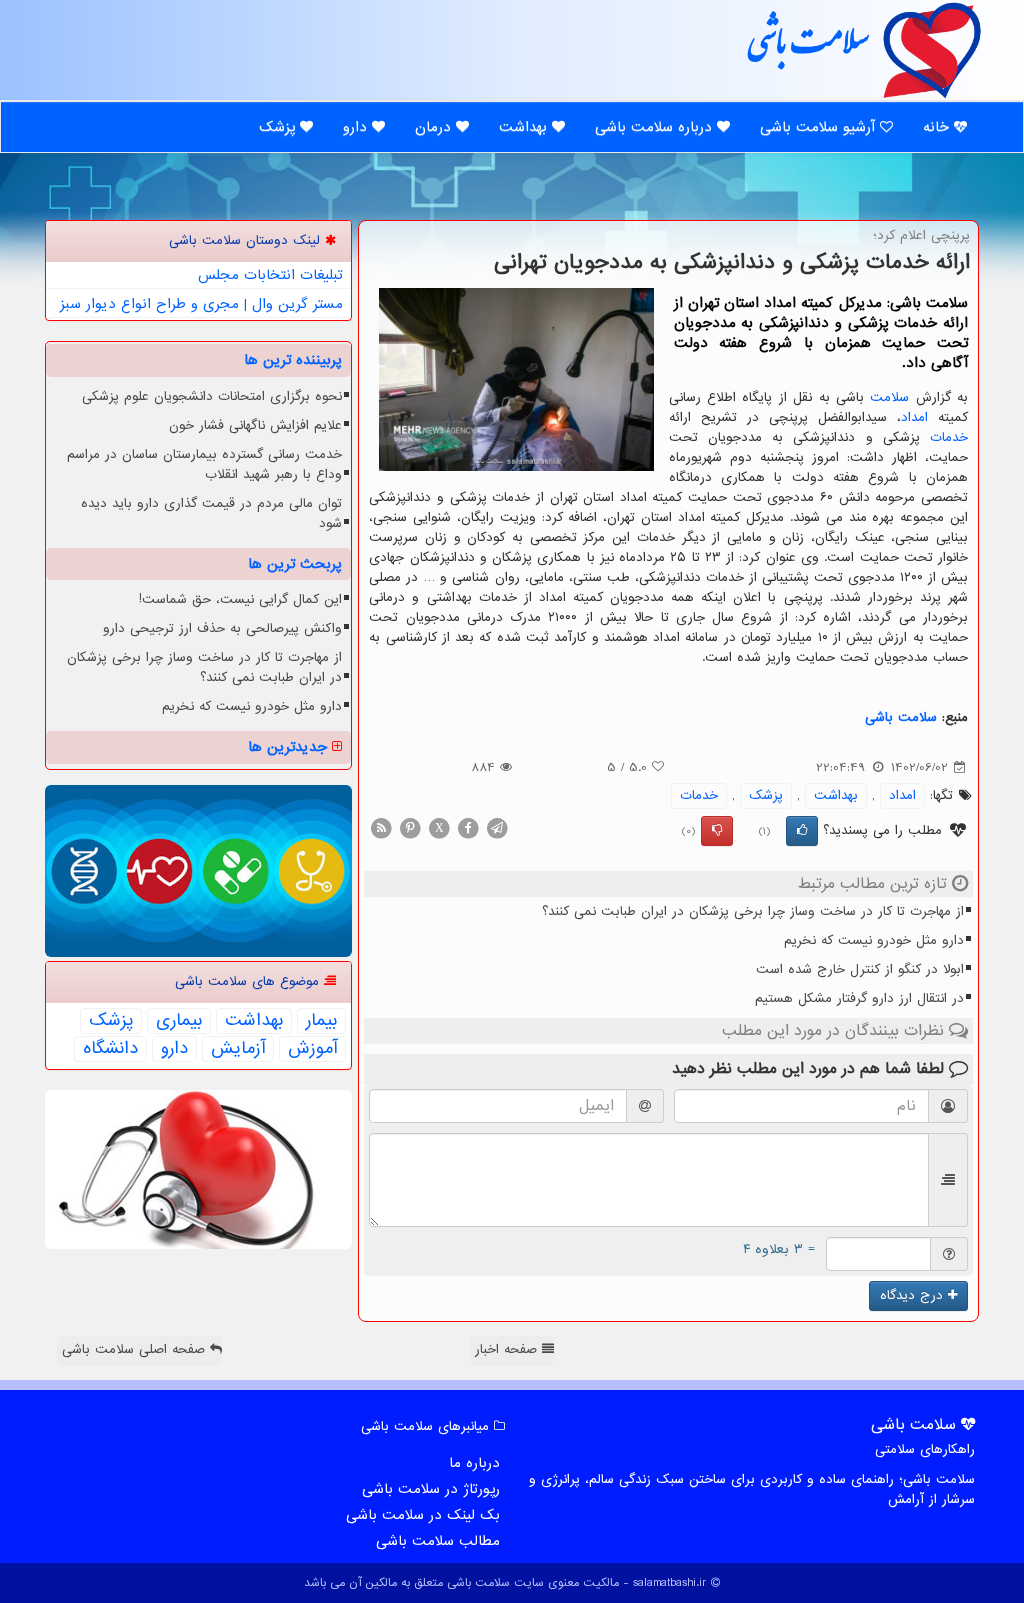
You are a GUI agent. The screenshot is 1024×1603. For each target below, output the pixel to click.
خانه (938, 127)
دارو (357, 127)
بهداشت (525, 127)
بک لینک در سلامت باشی (423, 1515)
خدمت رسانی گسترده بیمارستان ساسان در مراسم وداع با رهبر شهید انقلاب (204, 464)
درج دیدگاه (914, 1295)
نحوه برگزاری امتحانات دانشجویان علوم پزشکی (212, 396)
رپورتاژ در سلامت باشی (431, 1489)
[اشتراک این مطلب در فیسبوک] (468, 827)
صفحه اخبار (508, 1349)
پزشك (766, 795)
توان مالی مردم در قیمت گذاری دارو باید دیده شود (211, 513)
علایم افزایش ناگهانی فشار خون (255, 425)
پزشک (279, 127)
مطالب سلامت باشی (438, 1541)
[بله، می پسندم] (802, 831)
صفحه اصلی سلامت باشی (136, 1349)
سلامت (889, 397)
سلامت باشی (807, 49)
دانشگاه (110, 1049)
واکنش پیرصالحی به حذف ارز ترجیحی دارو (222, 628)
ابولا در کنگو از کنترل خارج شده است (860, 969)
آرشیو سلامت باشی (820, 127)
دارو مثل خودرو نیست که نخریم (874, 940)
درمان (435, 127)
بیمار (321, 1021)
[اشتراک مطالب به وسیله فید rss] (381, 827)
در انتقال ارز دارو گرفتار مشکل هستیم (859, 998)
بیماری (179, 1021)
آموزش (312, 1049)
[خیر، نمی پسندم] (717, 831)
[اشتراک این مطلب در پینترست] (410, 827)
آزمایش (238, 1049)
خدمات (949, 437)
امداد (914, 417)
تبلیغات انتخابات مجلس (270, 275)
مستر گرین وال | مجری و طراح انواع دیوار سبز (201, 304)
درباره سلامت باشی (656, 127)
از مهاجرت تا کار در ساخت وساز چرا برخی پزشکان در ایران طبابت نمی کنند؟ (753, 911)
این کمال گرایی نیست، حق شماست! (240, 599)
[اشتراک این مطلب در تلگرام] (497, 827)
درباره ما (474, 1463)
